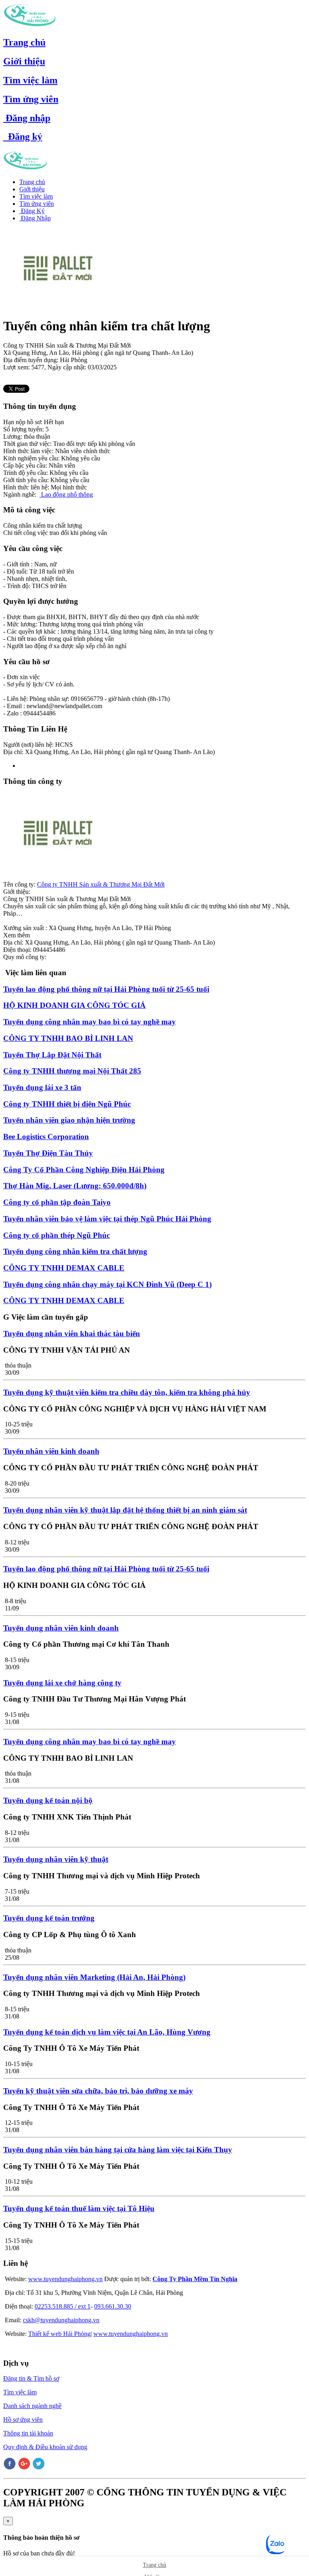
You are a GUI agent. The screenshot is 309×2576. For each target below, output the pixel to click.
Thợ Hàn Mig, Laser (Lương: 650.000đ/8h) (75, 1186)
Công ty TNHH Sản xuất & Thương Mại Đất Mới (101, 884)
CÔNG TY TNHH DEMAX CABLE (64, 1268)
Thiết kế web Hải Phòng (59, 2334)
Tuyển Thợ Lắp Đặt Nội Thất (52, 1055)
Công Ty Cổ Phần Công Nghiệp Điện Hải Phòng (84, 1170)
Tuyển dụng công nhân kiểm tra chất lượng (75, 1251)
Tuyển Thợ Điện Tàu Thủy (48, 1153)
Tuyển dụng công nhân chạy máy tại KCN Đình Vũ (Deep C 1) (107, 1284)
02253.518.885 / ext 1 (63, 2306)
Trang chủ (24, 42)
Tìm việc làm (30, 80)
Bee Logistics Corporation (46, 1137)
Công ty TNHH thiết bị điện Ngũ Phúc (67, 1104)
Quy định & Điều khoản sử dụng (45, 2447)
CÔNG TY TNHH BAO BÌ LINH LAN (68, 1038)
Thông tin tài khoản (28, 2433)
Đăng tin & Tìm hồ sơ (31, 2378)
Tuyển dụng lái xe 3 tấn (42, 1087)
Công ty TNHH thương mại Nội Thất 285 (72, 1071)
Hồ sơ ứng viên (23, 2420)
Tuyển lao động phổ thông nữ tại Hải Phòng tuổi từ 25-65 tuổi (106, 989)
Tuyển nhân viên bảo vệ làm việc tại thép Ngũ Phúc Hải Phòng (107, 1219)
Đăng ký (23, 137)
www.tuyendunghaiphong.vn (65, 2279)
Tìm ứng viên (31, 99)
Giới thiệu (24, 61)
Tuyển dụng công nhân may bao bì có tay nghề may (90, 1022)
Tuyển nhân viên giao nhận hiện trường (69, 1120)
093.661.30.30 (113, 2306)
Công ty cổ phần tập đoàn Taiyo (57, 1202)
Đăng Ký (32, 211)
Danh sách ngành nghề (32, 2406)
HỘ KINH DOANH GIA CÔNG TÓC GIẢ (74, 1005)
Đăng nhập (27, 118)
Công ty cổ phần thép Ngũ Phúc (57, 1235)
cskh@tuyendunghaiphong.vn (61, 2320)
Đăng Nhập (35, 218)
